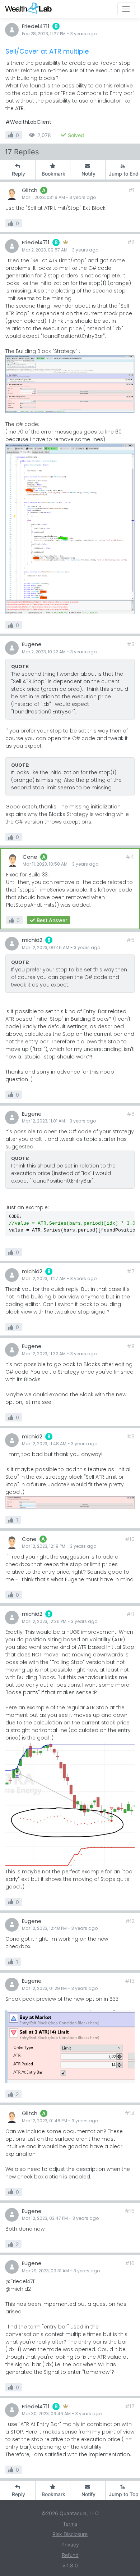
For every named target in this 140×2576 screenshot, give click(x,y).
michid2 (32, 940)
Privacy (70, 2545)
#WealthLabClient (28, 122)
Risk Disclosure (70, 2534)
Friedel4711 (36, 26)
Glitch (30, 190)
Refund (70, 2555)
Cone (30, 857)
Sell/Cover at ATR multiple (47, 51)
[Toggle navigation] (126, 9)
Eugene (32, 644)
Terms (70, 2524)
